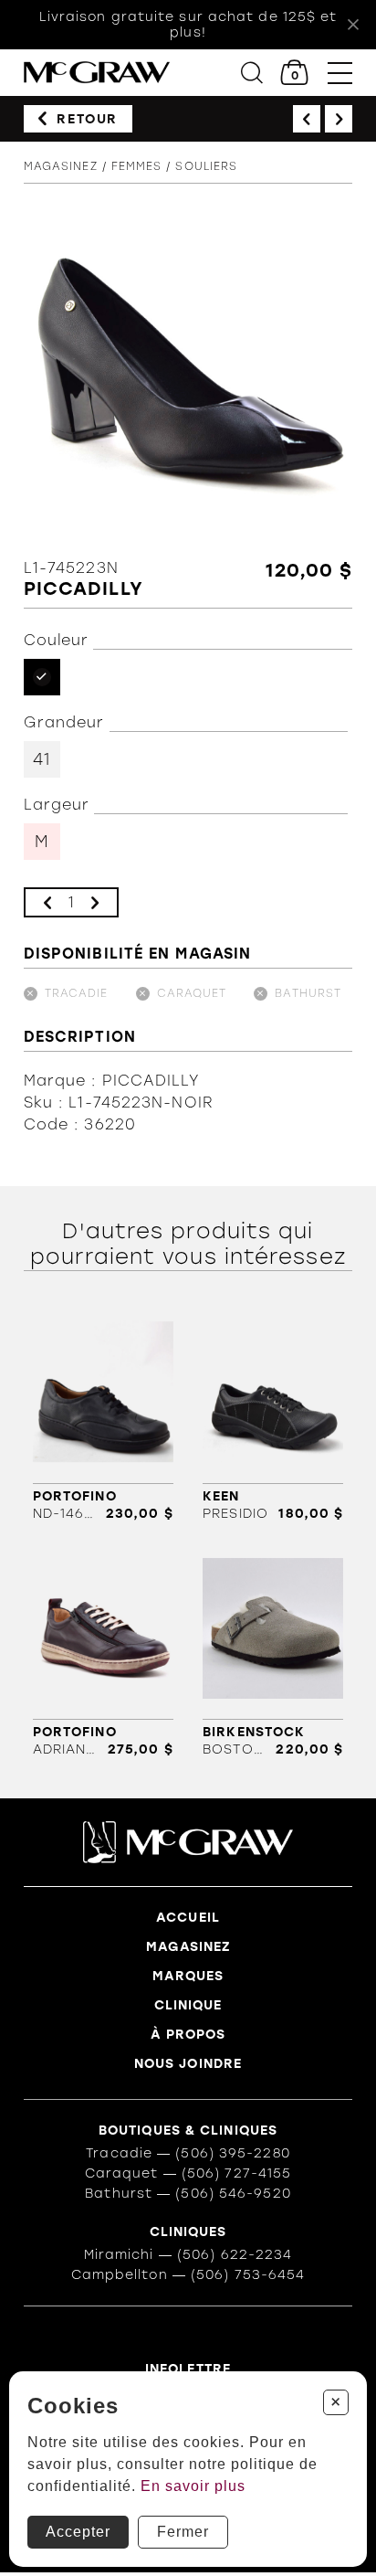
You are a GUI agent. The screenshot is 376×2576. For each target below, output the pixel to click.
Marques (188, 1976)
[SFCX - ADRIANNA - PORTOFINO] (103, 1651)
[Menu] (340, 73)
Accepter (78, 2532)
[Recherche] (252, 73)
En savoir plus (193, 2486)
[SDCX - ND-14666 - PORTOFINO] (103, 1415)
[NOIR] (42, 677)
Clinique (188, 2005)
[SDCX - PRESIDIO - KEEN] (273, 1415)
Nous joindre (188, 2064)
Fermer (183, 2532)
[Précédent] (307, 119)
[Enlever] (47, 902)
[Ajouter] (95, 902)
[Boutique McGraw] (97, 73)
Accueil (188, 1918)
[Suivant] (339, 119)
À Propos (188, 2035)
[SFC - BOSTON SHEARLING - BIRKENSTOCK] (273, 1651)
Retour (87, 119)
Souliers (206, 166)
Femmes (137, 166)
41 (42, 759)
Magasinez (61, 166)
